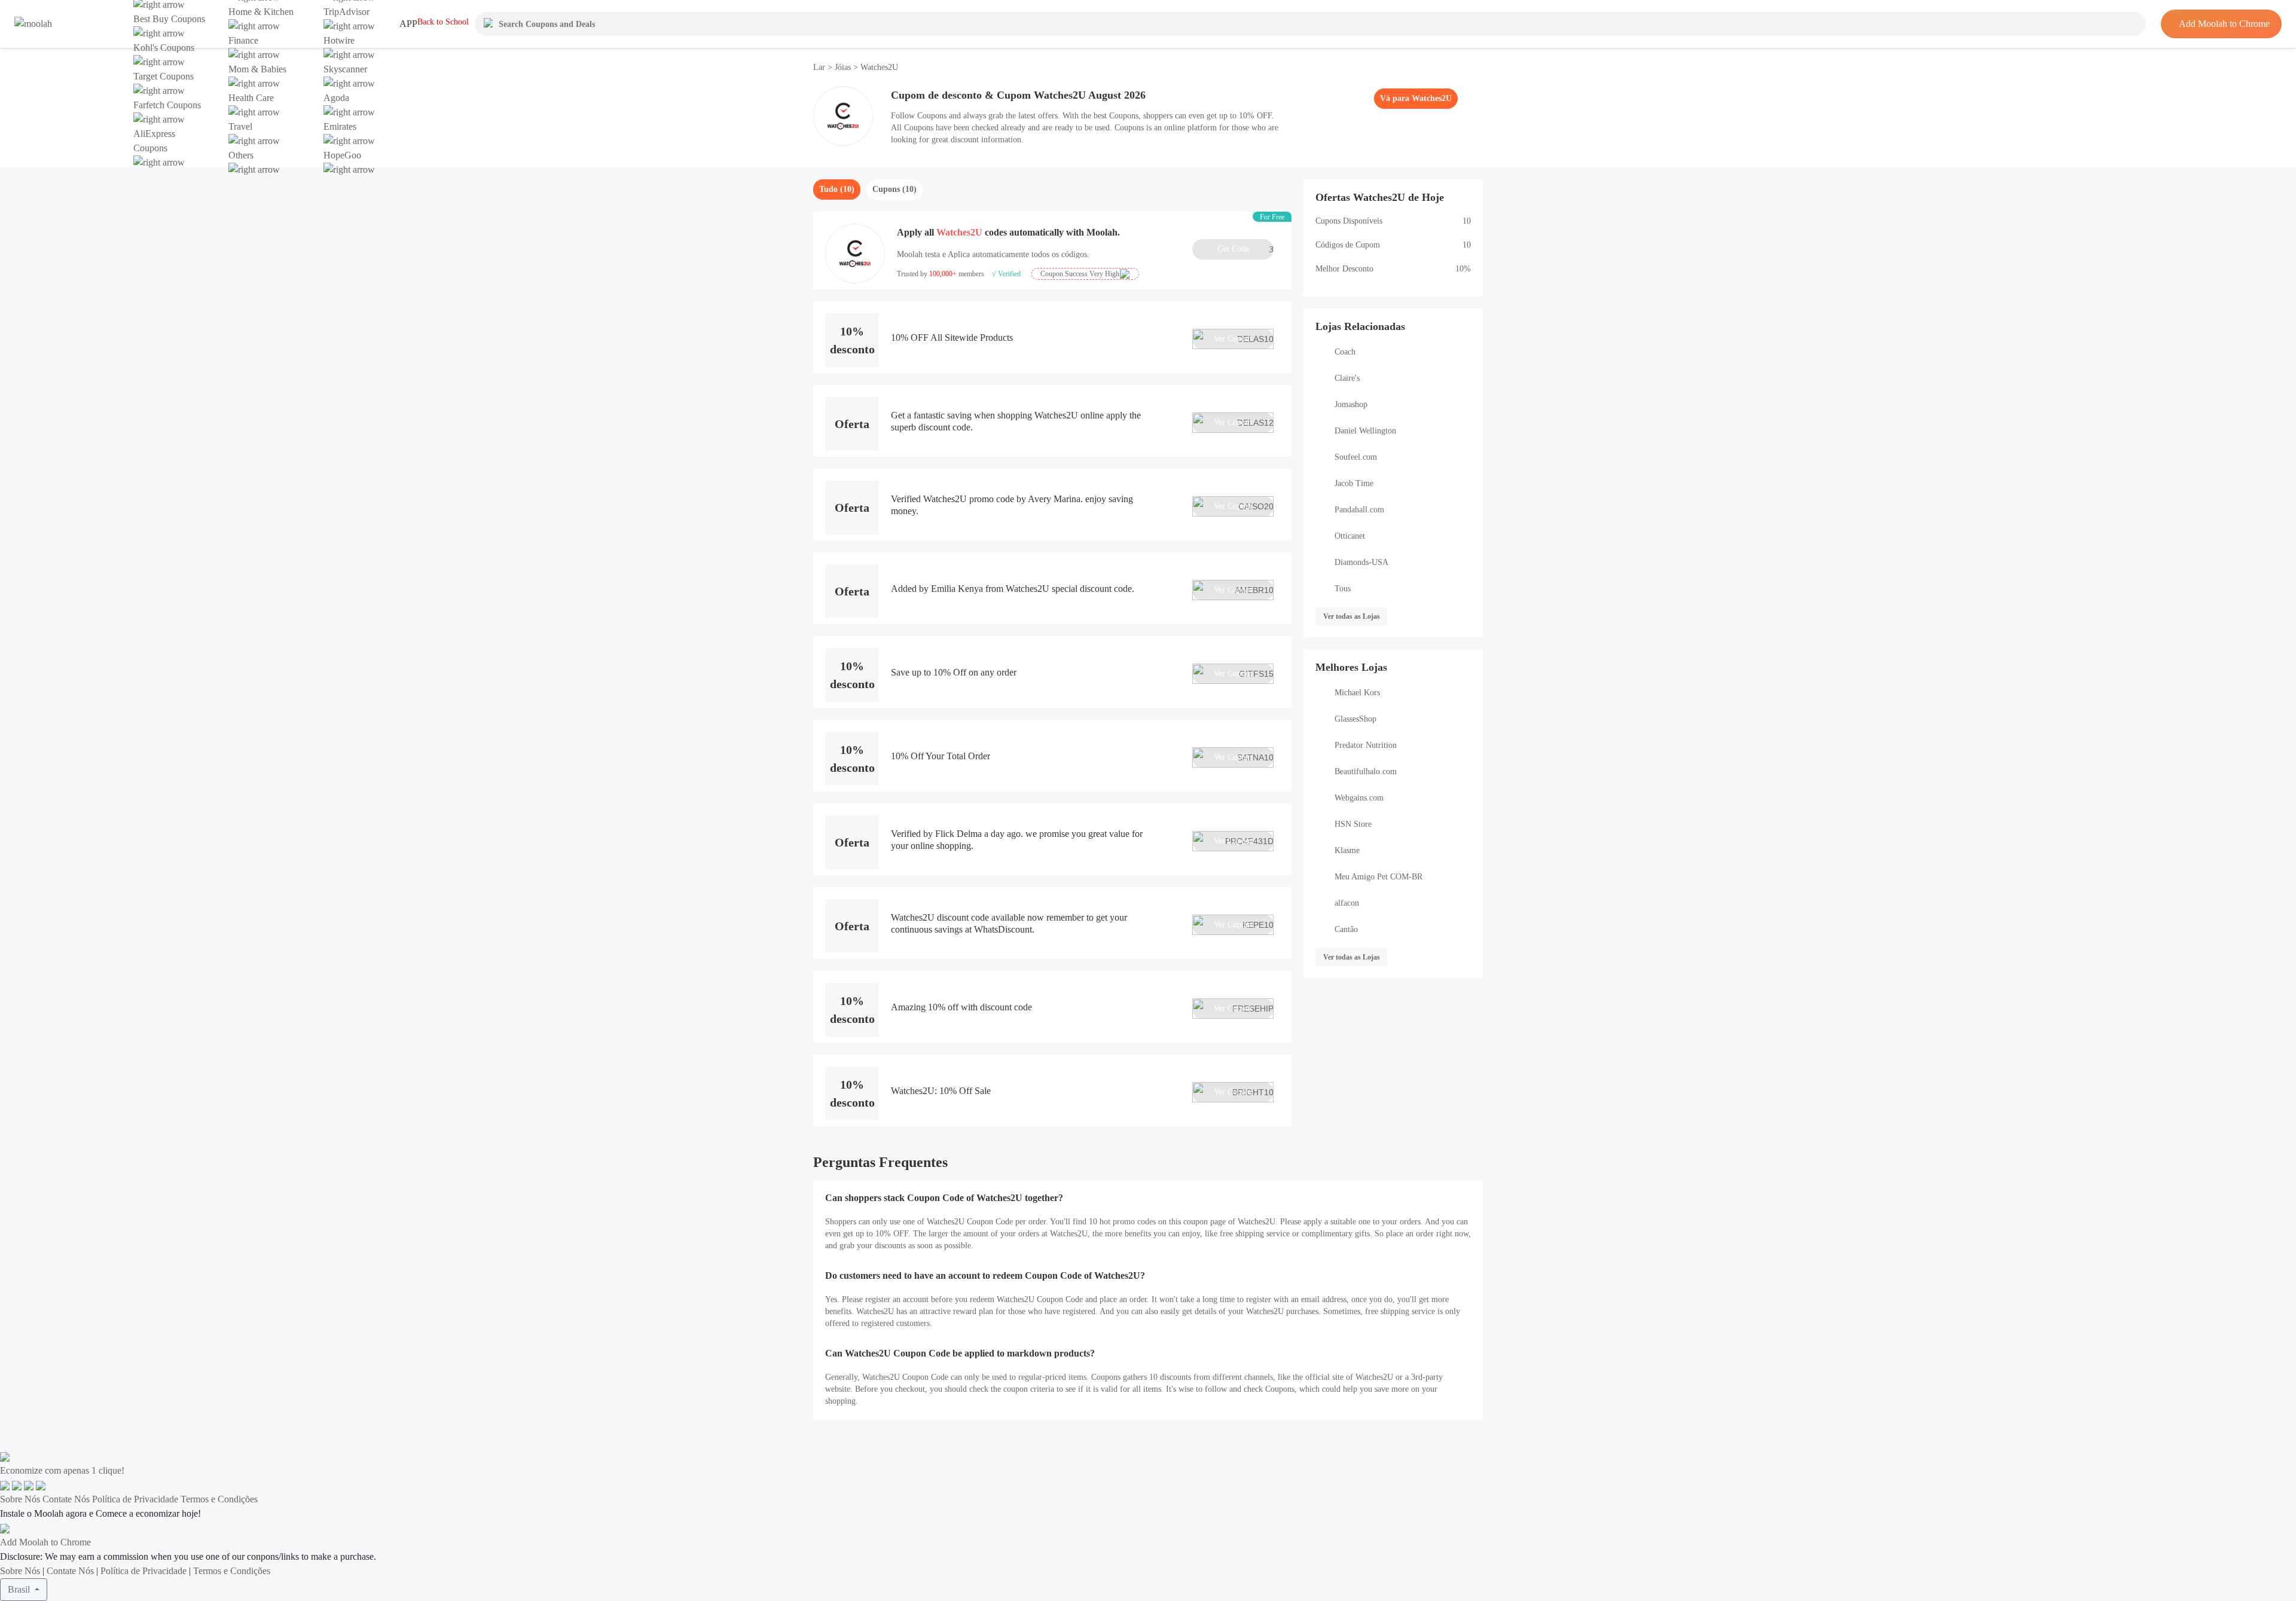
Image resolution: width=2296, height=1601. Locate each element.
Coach (1345, 352)
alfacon (1347, 903)
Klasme (1347, 850)
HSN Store (1353, 824)
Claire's (1347, 378)
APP (408, 24)
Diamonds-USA (1361, 562)
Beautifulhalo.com (1366, 772)
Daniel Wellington (1365, 431)
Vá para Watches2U (1416, 98)
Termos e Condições (219, 1499)
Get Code (1245, 249)
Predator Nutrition (1366, 745)
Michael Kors (1357, 693)
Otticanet (1350, 536)
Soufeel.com (1356, 457)
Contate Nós (66, 1499)
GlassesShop (1355, 719)
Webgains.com (1359, 798)
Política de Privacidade (135, 1499)
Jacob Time (1354, 483)
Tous (1343, 589)
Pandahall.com (1359, 510)
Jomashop (1351, 404)
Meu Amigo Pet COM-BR (1378, 877)
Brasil (20, 1589)
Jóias (843, 67)
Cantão (1346, 929)
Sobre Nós (20, 1499)
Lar (820, 67)
